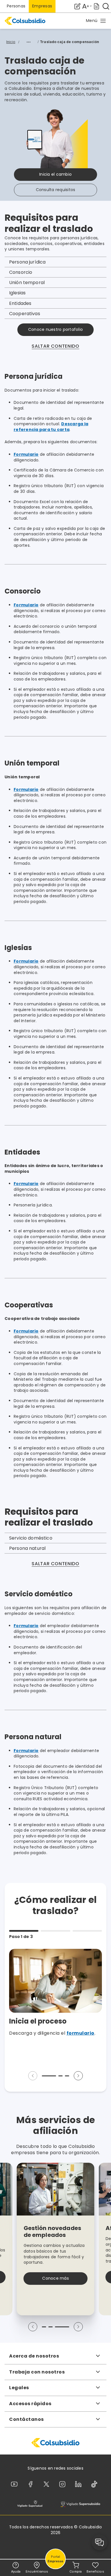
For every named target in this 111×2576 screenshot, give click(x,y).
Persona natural (27, 1548)
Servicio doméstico (31, 1538)
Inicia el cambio (55, 174)
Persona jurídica (27, 262)
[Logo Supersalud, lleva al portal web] (30, 2504)
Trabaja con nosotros (37, 2372)
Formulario (26, 454)
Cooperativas (25, 314)
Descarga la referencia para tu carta (51, 427)
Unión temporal (27, 282)
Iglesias (17, 293)
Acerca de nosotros (34, 2356)
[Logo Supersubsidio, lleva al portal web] (80, 2504)
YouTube (15, 2484)
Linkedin (79, 2484)
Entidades (20, 303)
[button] (96, 21)
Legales (19, 2388)
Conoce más (55, 2278)
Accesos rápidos (30, 2404)
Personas (16, 6)
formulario (81, 2033)
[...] (28, 42)
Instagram (63, 2484)
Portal (56, 2559)
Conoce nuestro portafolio (55, 329)
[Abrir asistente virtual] (100, 2542)
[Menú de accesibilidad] (87, 6)
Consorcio (21, 272)
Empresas (42, 6)
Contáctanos (26, 2419)
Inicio (11, 42)
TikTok (95, 2484)
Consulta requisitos (56, 190)
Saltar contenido (55, 346)
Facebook (32, 2484)
